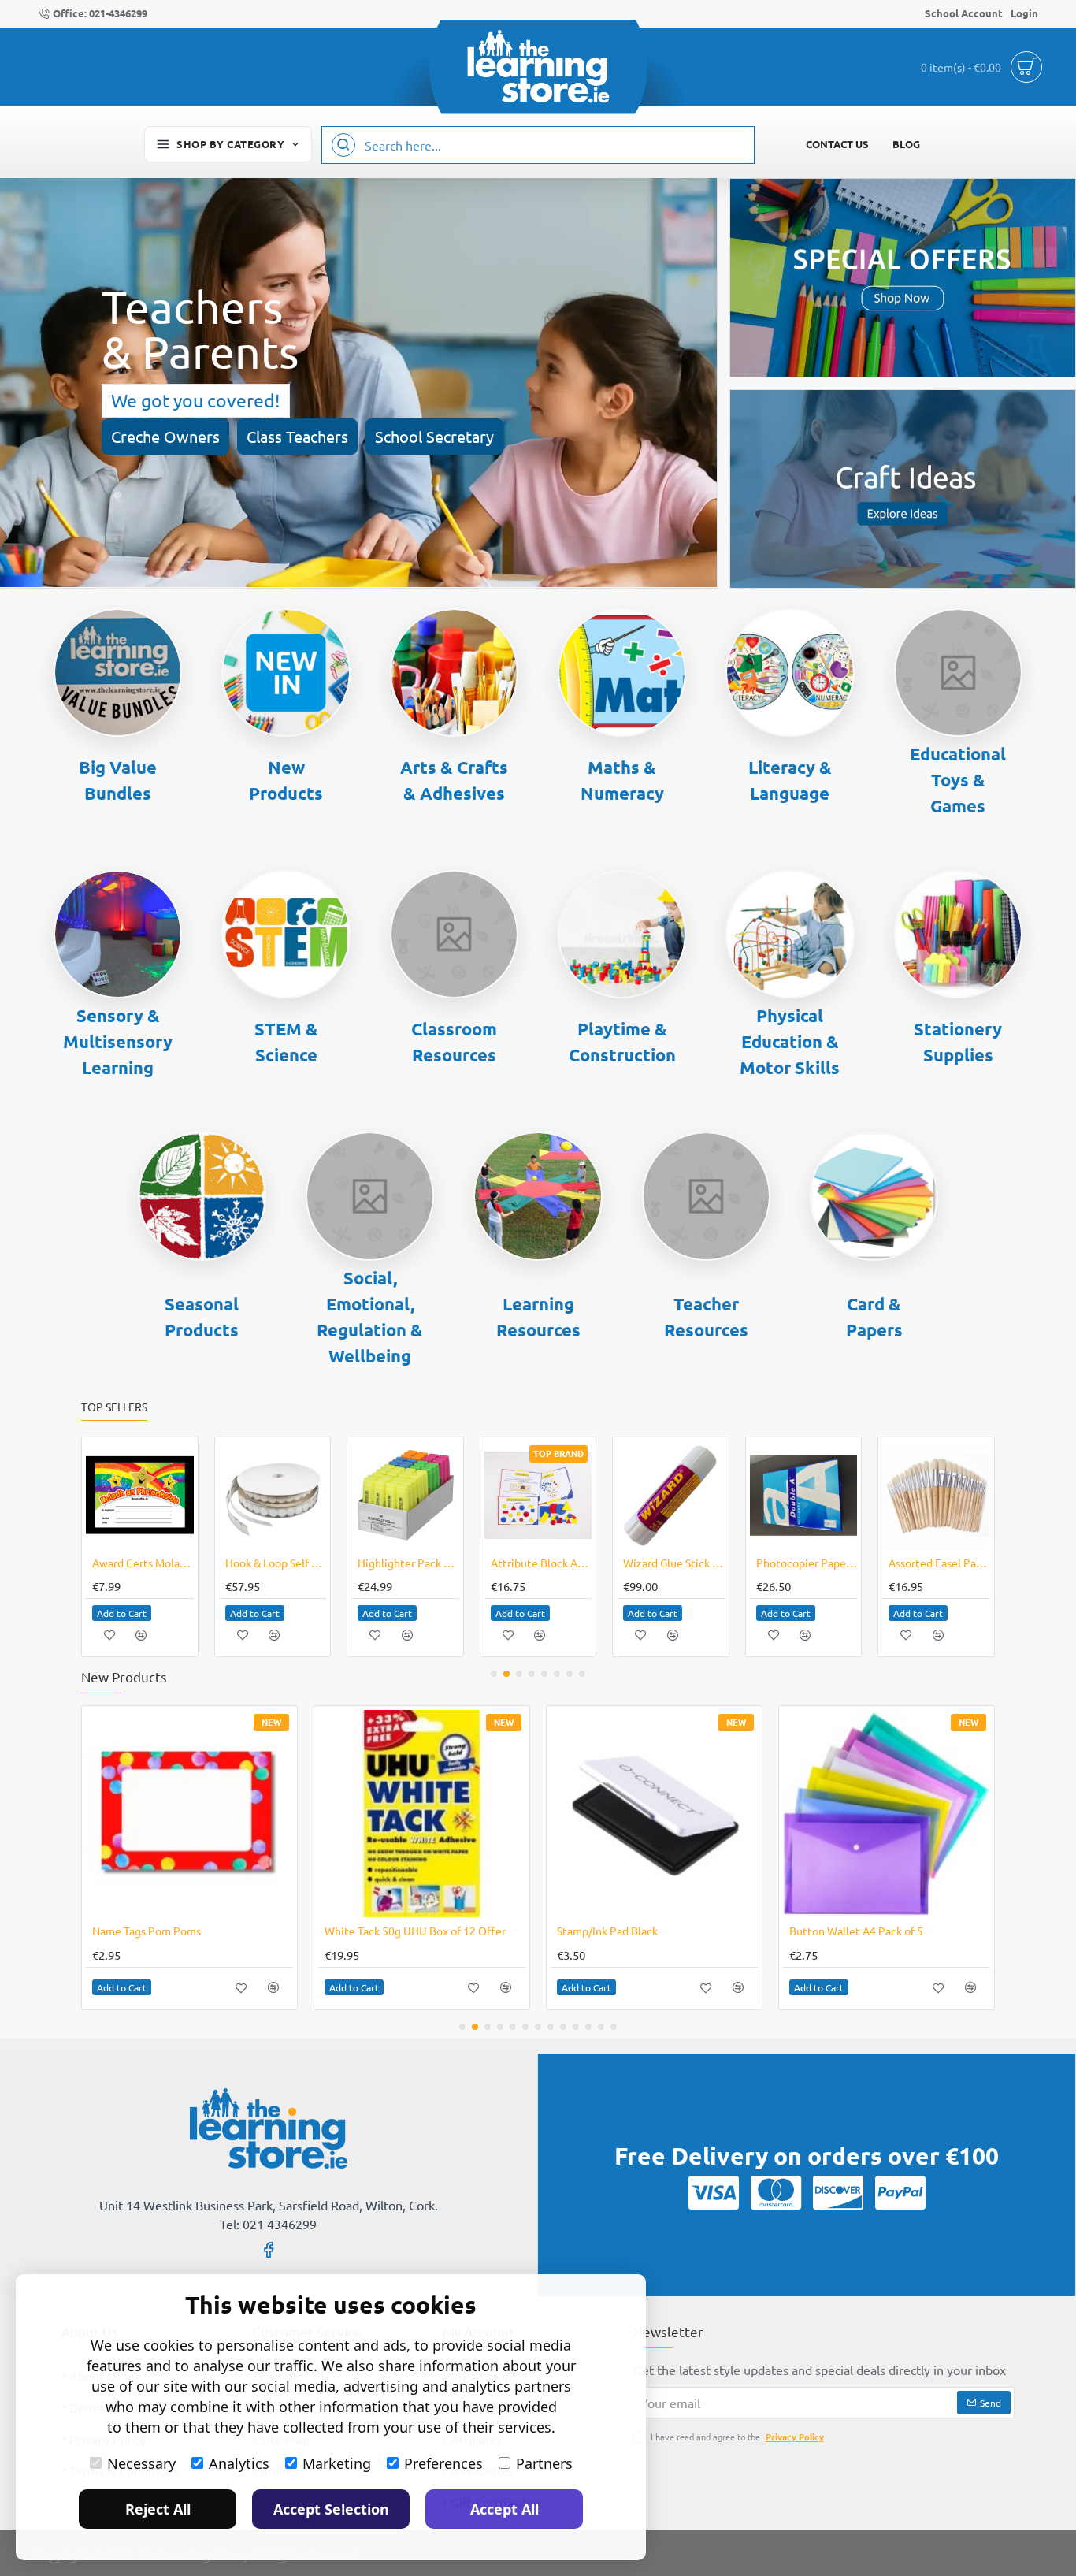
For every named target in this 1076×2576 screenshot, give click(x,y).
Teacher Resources (706, 1317)
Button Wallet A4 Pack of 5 (856, 1931)
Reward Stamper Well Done (515, 1563)
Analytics (239, 2463)
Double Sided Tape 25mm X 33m (913, 1563)
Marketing (337, 2463)
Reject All (158, 2509)
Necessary (141, 2463)
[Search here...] (343, 145)
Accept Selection (331, 2509)
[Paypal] (900, 2192)
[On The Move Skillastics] (645, 1495)
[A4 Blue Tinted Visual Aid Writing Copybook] (246, 1495)
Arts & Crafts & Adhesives (454, 780)
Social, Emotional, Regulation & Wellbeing (370, 1317)
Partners (544, 2463)
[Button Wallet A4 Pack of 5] (887, 1814)
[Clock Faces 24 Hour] (379, 1495)
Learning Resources (538, 1317)
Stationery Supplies (958, 1042)
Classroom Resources (454, 1042)
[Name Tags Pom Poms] (189, 1814)
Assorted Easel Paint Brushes (117, 1563)
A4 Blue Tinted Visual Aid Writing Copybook (249, 1563)
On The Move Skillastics (648, 1563)
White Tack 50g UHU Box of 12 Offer (415, 1931)
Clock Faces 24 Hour (381, 1563)
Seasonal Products (202, 1317)
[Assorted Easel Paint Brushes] (114, 1495)
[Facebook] (269, 2249)
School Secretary (434, 436)
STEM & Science (286, 1042)
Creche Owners (165, 436)
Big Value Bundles (118, 780)
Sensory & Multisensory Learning (118, 1041)
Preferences (443, 2463)
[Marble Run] (778, 1495)
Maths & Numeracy (622, 780)
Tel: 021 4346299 (268, 2224)
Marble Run (759, 1563)
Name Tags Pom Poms (147, 1931)
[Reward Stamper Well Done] (512, 1495)
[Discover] (838, 2192)
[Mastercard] (776, 2192)
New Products (286, 780)
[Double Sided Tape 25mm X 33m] (910, 1495)
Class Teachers (297, 436)
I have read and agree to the (736, 2437)
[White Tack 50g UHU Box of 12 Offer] (422, 1814)
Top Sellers (114, 1407)
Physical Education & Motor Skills (790, 1041)
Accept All (505, 2509)
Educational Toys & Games (958, 780)
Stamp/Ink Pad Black (607, 1931)
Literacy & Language (790, 780)
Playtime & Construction (622, 1042)
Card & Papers (874, 1317)
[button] (96, 1613)
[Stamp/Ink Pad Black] (654, 1814)
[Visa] (714, 2192)
